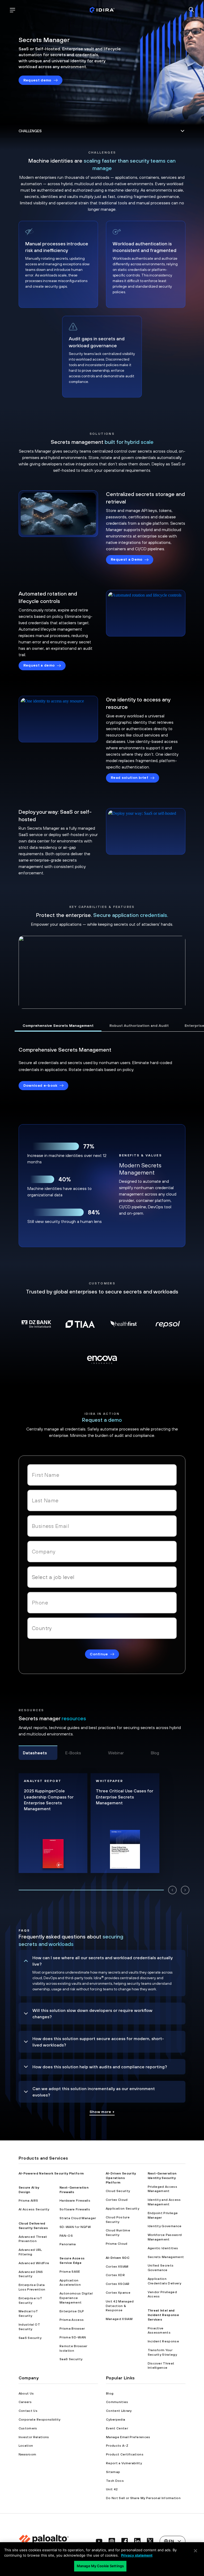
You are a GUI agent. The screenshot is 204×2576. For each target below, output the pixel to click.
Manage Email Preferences (128, 2437)
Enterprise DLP (72, 2311)
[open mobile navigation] (12, 10)
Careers (25, 2402)
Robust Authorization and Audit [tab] (139, 1026)
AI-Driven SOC (118, 2258)
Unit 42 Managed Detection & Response (120, 2306)
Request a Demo (127, 559)
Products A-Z (117, 2446)
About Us (26, 2393)
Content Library (119, 2411)
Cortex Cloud (117, 2200)
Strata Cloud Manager (78, 2218)
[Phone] (102, 1603)
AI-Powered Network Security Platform (51, 2173)
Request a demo (39, 665)
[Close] (195, 2551)
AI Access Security (34, 2209)
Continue (99, 1654)
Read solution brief (129, 778)
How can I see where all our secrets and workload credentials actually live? (103, 1961)
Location (26, 2446)
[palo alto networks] (102, 10)
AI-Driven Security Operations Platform (121, 2178)
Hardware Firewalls (75, 2201)
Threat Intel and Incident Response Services (163, 2315)
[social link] (99, 2541)
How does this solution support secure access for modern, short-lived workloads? (98, 2042)
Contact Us (28, 2411)
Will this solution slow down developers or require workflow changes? (92, 2013)
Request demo (37, 80)
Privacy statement (137, 2555)
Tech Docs (115, 2481)
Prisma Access (72, 2320)
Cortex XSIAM (117, 2267)
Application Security (122, 2209)
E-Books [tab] (73, 1753)
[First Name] (102, 1475)
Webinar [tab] (116, 1753)
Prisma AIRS (28, 2201)
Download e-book (40, 1085)
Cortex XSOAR (118, 2284)
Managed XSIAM (119, 2319)
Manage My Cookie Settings (100, 2566)
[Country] (102, 1628)
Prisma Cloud (117, 2244)
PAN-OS (66, 2236)
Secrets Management (166, 2257)
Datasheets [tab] (35, 1753)
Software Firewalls (75, 2209)
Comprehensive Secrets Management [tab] (58, 1026)
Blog (110, 2393)
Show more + (102, 2112)
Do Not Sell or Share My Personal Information (143, 2498)
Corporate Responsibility (40, 2420)
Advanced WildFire (34, 2263)
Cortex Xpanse (118, 2293)
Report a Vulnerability (124, 2463)
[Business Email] (102, 1526)
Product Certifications (125, 2454)
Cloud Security (118, 2191)
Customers (28, 2428)
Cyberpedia (116, 2420)
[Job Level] (102, 1577)
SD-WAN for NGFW (75, 2227)
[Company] (102, 1552)
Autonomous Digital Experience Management (76, 2298)
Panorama (68, 2244)
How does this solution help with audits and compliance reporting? (100, 2067)
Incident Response (163, 2341)
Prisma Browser (72, 2329)
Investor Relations (34, 2437)
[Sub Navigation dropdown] (102, 131)
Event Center (117, 2428)
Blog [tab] (155, 1753)
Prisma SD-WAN (73, 2337)
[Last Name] (102, 1500)
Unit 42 (112, 2489)
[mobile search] (192, 10)
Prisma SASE (70, 2272)
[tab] (91, 1890)
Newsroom (27, 2454)
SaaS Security (30, 2338)
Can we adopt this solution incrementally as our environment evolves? (94, 2092)
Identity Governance (165, 2226)
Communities (117, 2402)
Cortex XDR (115, 2275)
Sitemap (113, 2472)
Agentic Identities (163, 2248)
